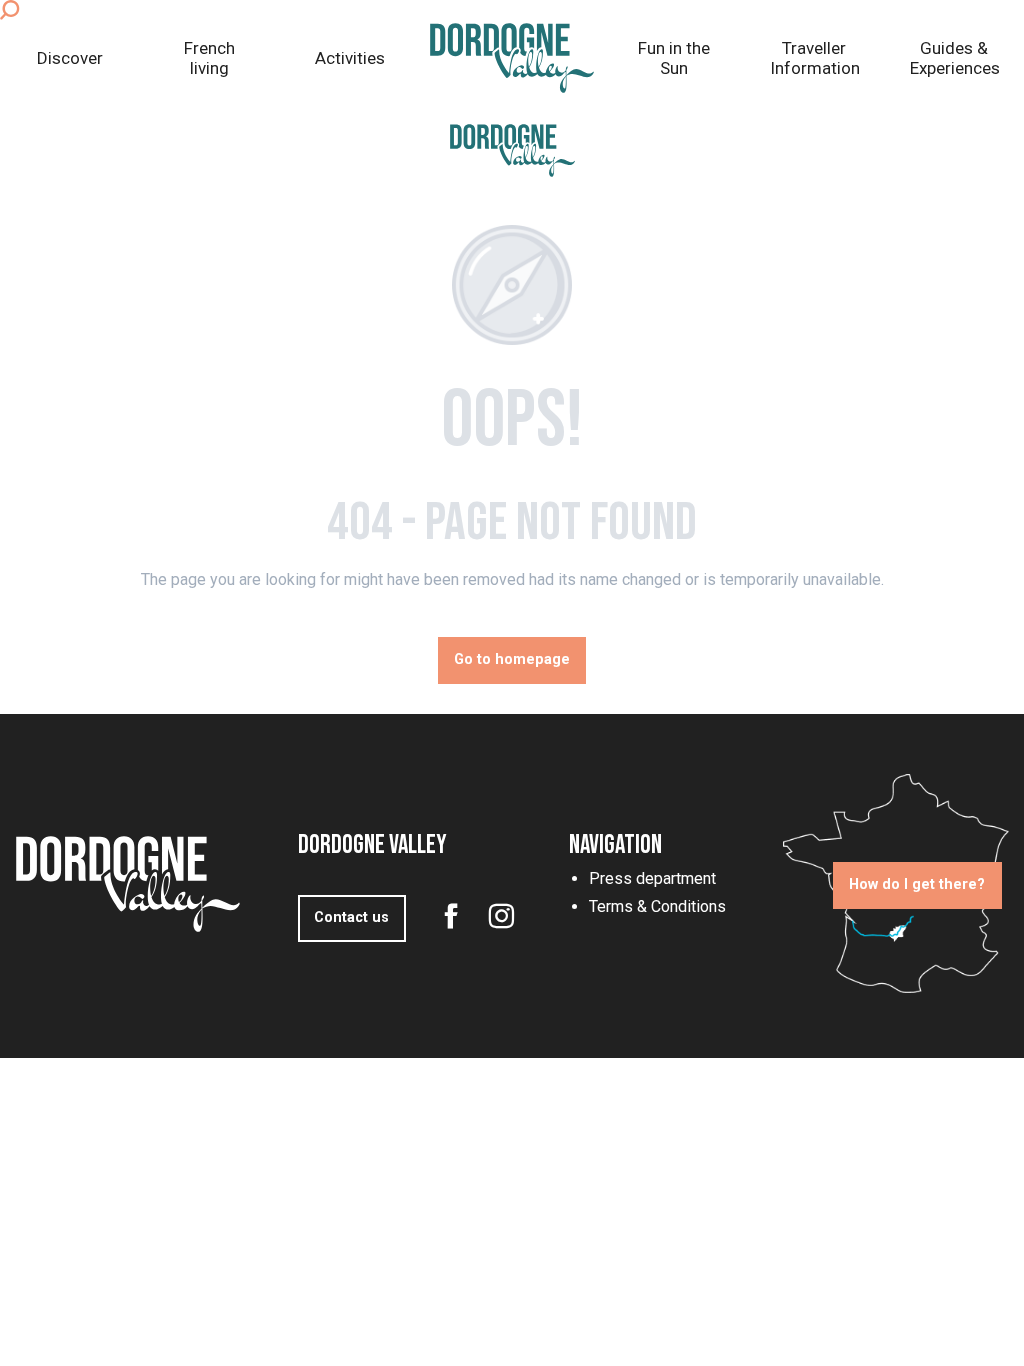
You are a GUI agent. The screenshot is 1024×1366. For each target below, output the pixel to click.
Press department (652, 878)
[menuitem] (70, 58)
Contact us (351, 917)
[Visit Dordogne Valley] (512, 150)
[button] (9, 10)
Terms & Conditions (657, 906)
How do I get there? (917, 884)
